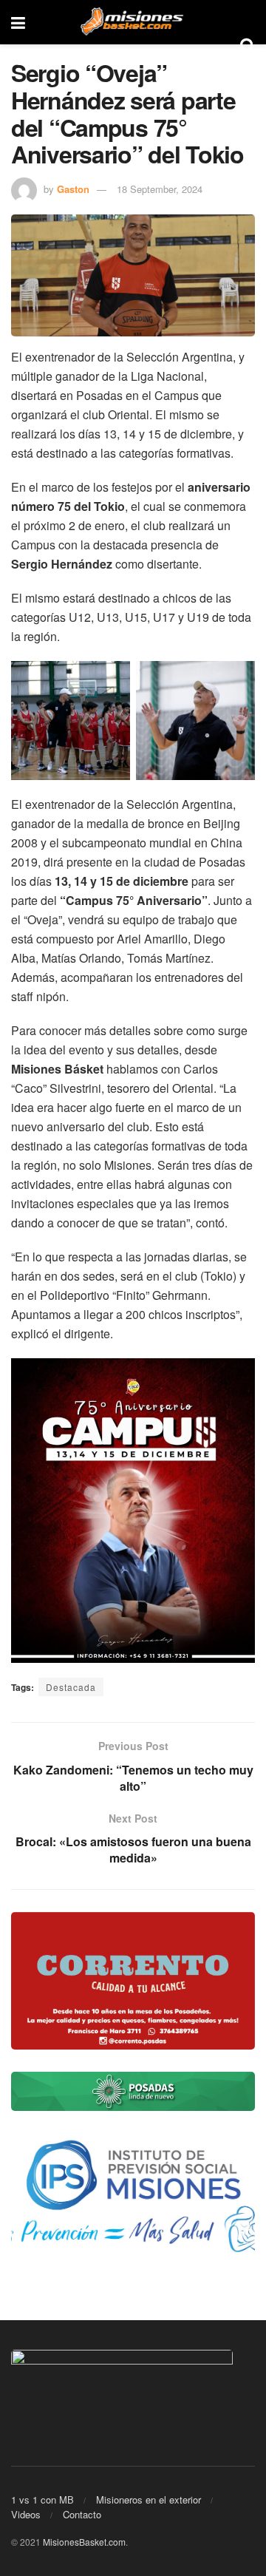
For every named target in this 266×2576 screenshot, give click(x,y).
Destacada (71, 1687)
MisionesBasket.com (84, 2542)
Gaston (73, 189)
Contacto (82, 2514)
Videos (26, 2514)
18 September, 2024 (160, 189)
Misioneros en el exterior (149, 2499)
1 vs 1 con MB (42, 2499)
